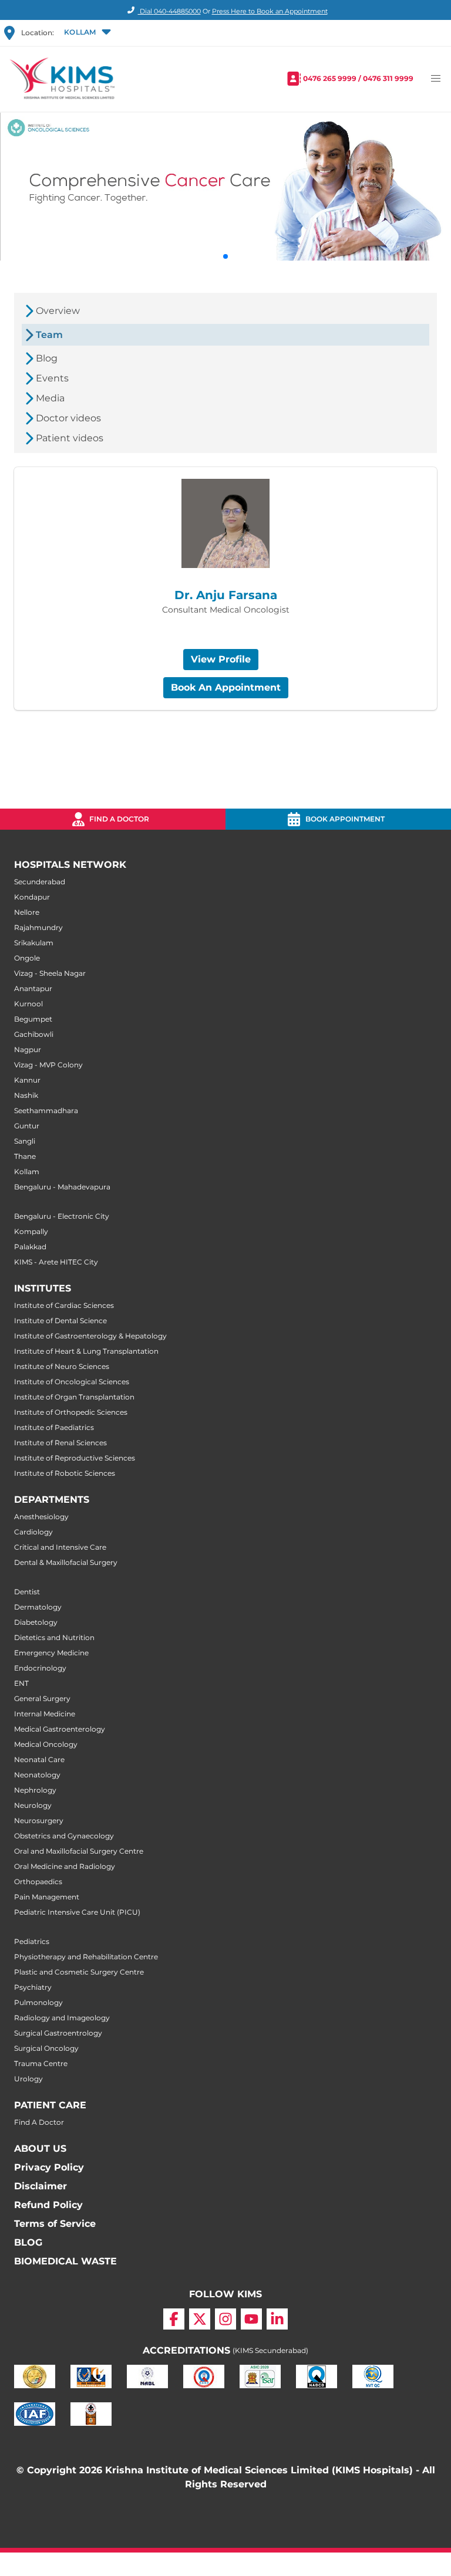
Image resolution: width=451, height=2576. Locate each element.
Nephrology (35, 1790)
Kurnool (28, 1004)
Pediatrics (32, 1941)
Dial (169, 11)
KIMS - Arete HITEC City (56, 1262)
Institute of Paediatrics (54, 1427)
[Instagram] (225, 2319)
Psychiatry (33, 1987)
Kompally (31, 1231)
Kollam (27, 1172)
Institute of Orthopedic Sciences (71, 1412)
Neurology (33, 1805)
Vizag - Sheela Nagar (50, 973)
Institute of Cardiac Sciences (64, 1305)
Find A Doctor (39, 2122)
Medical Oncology (46, 1744)
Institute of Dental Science (60, 1321)
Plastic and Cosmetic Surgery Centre (79, 1972)
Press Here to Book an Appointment (270, 11)
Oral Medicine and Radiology (65, 1866)
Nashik (26, 1095)
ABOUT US (40, 2149)
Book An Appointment (226, 687)
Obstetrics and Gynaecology (64, 1836)
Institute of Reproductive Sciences (75, 1458)
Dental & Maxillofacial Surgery (66, 1562)
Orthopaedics (38, 1882)
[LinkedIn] (277, 2319)
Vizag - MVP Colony (48, 1065)
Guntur (27, 1126)
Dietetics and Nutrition (54, 1637)
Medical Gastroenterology (60, 1729)
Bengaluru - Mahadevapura (62, 1187)
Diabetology (36, 1622)
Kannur (27, 1080)
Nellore (27, 912)
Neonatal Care (39, 1759)
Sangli (25, 1141)
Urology (28, 2079)
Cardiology (33, 1532)
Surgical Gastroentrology (58, 2033)
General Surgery (42, 1698)
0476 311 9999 (388, 78)
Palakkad (30, 1247)
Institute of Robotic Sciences (65, 1473)
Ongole (27, 958)
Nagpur (28, 1049)
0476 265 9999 (330, 78)
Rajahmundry (38, 927)
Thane (25, 1156)
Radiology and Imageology (62, 2018)
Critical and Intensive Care (60, 1547)
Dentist (27, 1592)
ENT (21, 1683)
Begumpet (33, 1019)
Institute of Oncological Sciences (72, 1382)
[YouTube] (251, 2319)
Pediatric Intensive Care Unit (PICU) (77, 1912)
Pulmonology (38, 2002)
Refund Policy (48, 2205)
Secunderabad (40, 882)
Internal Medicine (45, 1714)
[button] (86, 33)
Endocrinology (40, 1668)
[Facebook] (174, 2319)
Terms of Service (55, 2224)
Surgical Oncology (46, 2048)
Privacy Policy (49, 2167)
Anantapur (33, 988)
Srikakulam (34, 943)
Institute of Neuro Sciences (62, 1366)
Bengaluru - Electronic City (62, 1216)
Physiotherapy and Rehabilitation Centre (86, 1957)
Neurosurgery (39, 1821)
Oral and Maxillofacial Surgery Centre (79, 1851)
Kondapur (32, 897)
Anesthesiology (41, 1517)
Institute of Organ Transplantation (74, 1397)
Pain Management (47, 1897)
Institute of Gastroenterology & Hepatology (90, 1336)
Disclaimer (41, 2186)
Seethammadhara (46, 1110)
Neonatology (37, 1775)
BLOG (28, 2242)
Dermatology (38, 1607)
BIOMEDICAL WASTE (65, 2261)
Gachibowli (34, 1034)
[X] (200, 2319)
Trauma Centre (41, 2063)
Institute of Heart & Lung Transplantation (86, 1351)
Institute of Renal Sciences (60, 1443)
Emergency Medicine (51, 1653)
